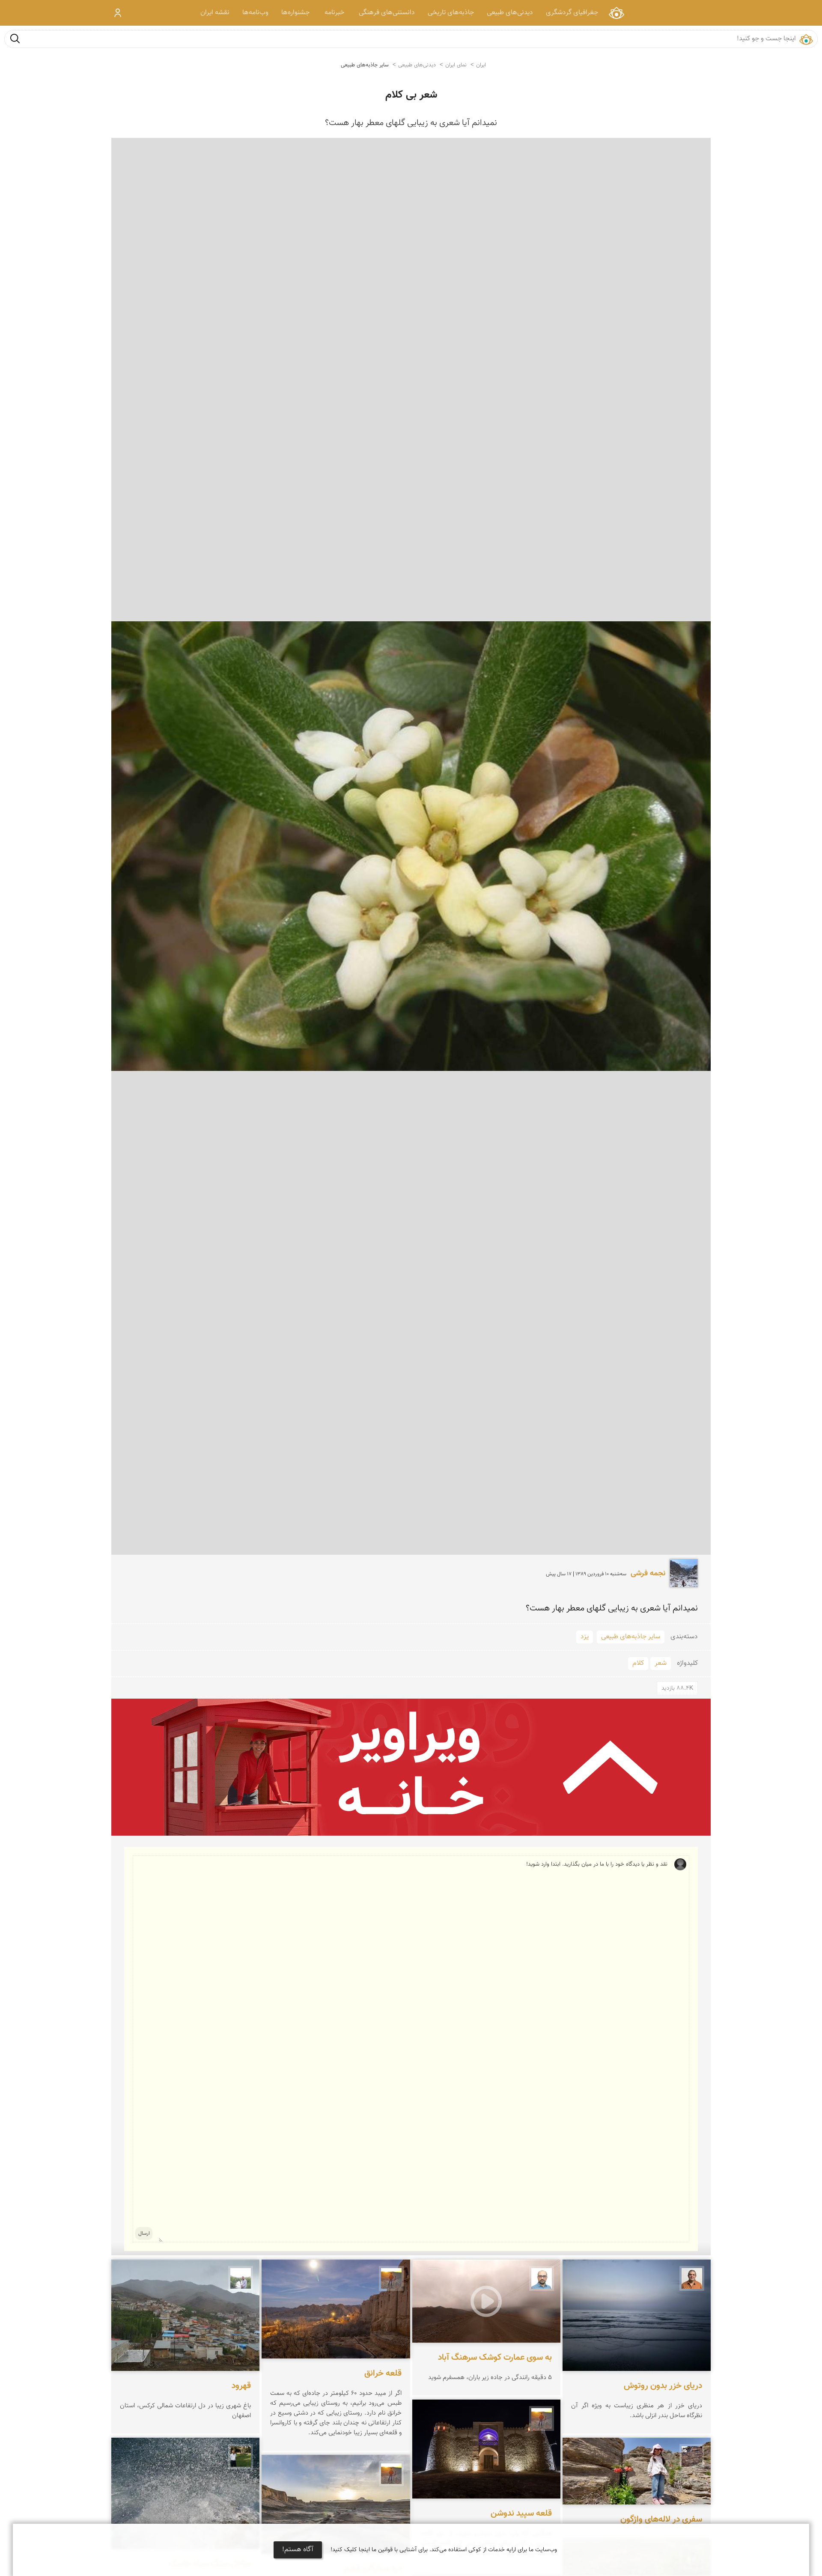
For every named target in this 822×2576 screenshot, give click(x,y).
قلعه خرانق (383, 2373)
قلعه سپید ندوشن (521, 2513)
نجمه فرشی (648, 1574)
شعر (661, 1663)
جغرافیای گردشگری (572, 13)
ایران (481, 65)
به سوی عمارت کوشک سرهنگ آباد (495, 2358)
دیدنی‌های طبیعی (510, 13)
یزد (585, 1637)
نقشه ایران (215, 13)
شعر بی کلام (411, 95)
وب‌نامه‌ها (255, 13)
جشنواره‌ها (295, 13)
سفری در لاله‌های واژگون (661, 2519)
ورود (118, 13)
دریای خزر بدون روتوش (663, 2386)
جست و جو (15, 38)
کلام (638, 1663)
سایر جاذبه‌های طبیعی (365, 65)
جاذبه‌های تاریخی (451, 13)
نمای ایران (616, 13)
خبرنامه (334, 13)
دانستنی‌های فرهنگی (387, 13)
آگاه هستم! (298, 2550)
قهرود (241, 2386)
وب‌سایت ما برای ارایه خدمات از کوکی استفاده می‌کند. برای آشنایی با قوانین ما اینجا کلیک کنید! (444, 2550)
